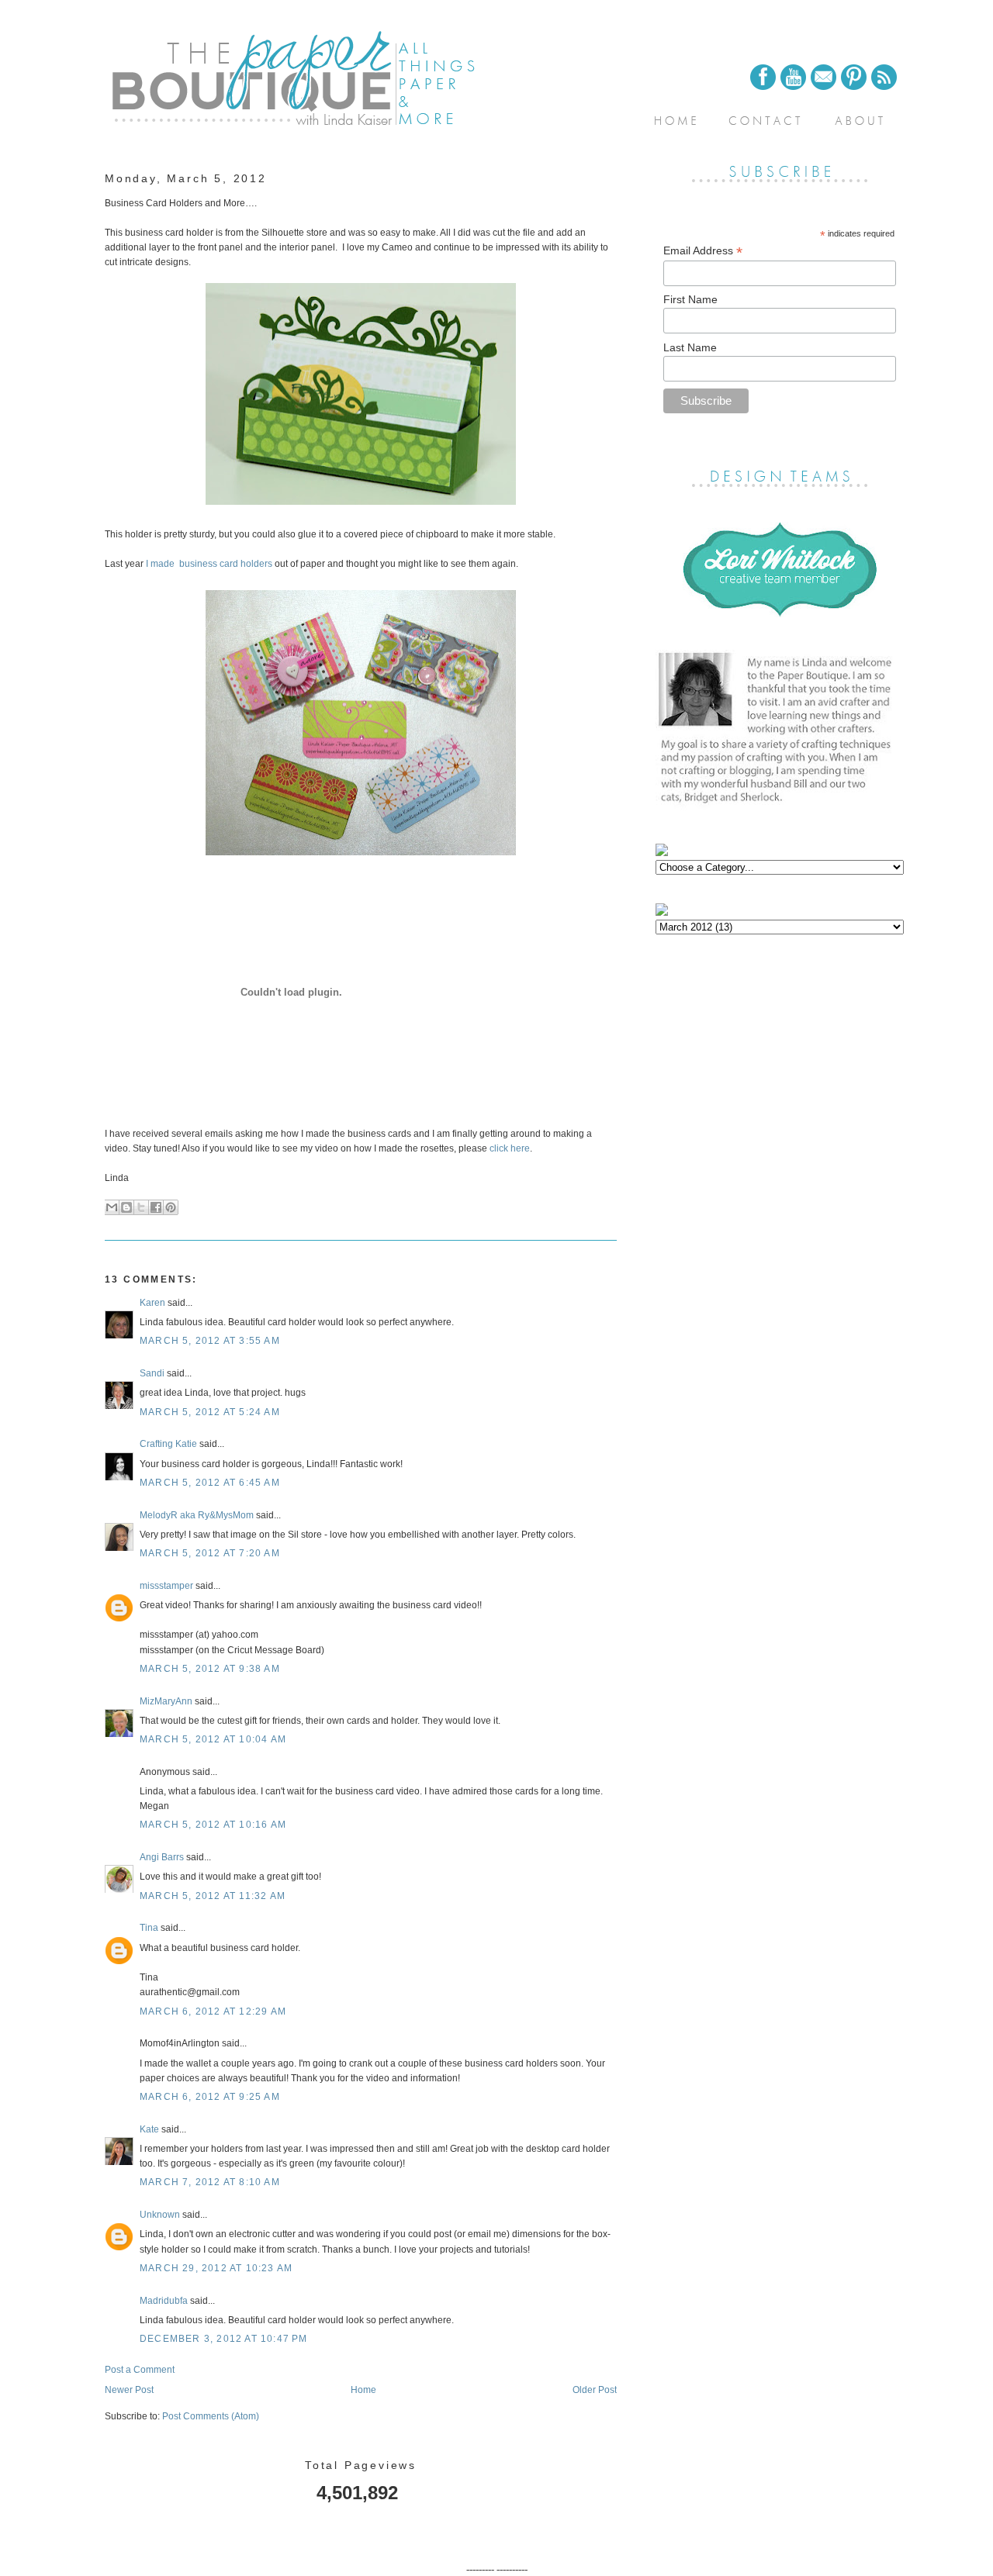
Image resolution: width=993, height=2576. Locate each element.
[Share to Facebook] (156, 1207)
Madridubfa (164, 2301)
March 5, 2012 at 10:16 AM (213, 1825)
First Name (690, 299)
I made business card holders (209, 564)
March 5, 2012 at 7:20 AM (210, 1553)
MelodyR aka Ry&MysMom (197, 1515)
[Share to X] (141, 1207)
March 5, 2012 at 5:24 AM (210, 1412)
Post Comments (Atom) (211, 2416)
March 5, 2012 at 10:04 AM (213, 1739)
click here (510, 1148)
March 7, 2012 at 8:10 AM (210, 2182)
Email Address (703, 251)
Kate (149, 2129)
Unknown (160, 2215)
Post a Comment (140, 2370)
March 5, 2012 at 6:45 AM (210, 1483)
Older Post (595, 2390)
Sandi (152, 1373)
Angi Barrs (162, 1857)
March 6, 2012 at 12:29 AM (213, 2011)
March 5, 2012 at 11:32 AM (213, 1896)
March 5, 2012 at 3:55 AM (210, 1341)
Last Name (690, 347)
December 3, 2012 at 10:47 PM (224, 2339)
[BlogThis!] (126, 1207)
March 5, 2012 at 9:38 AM (210, 1669)
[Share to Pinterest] (171, 1207)
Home (363, 2390)
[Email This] (112, 1207)
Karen (152, 1303)
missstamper (166, 1586)
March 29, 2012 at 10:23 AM (216, 2268)
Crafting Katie (168, 1444)
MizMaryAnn (166, 1701)
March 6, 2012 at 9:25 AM (210, 2097)
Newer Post (129, 2390)
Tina (149, 1928)
